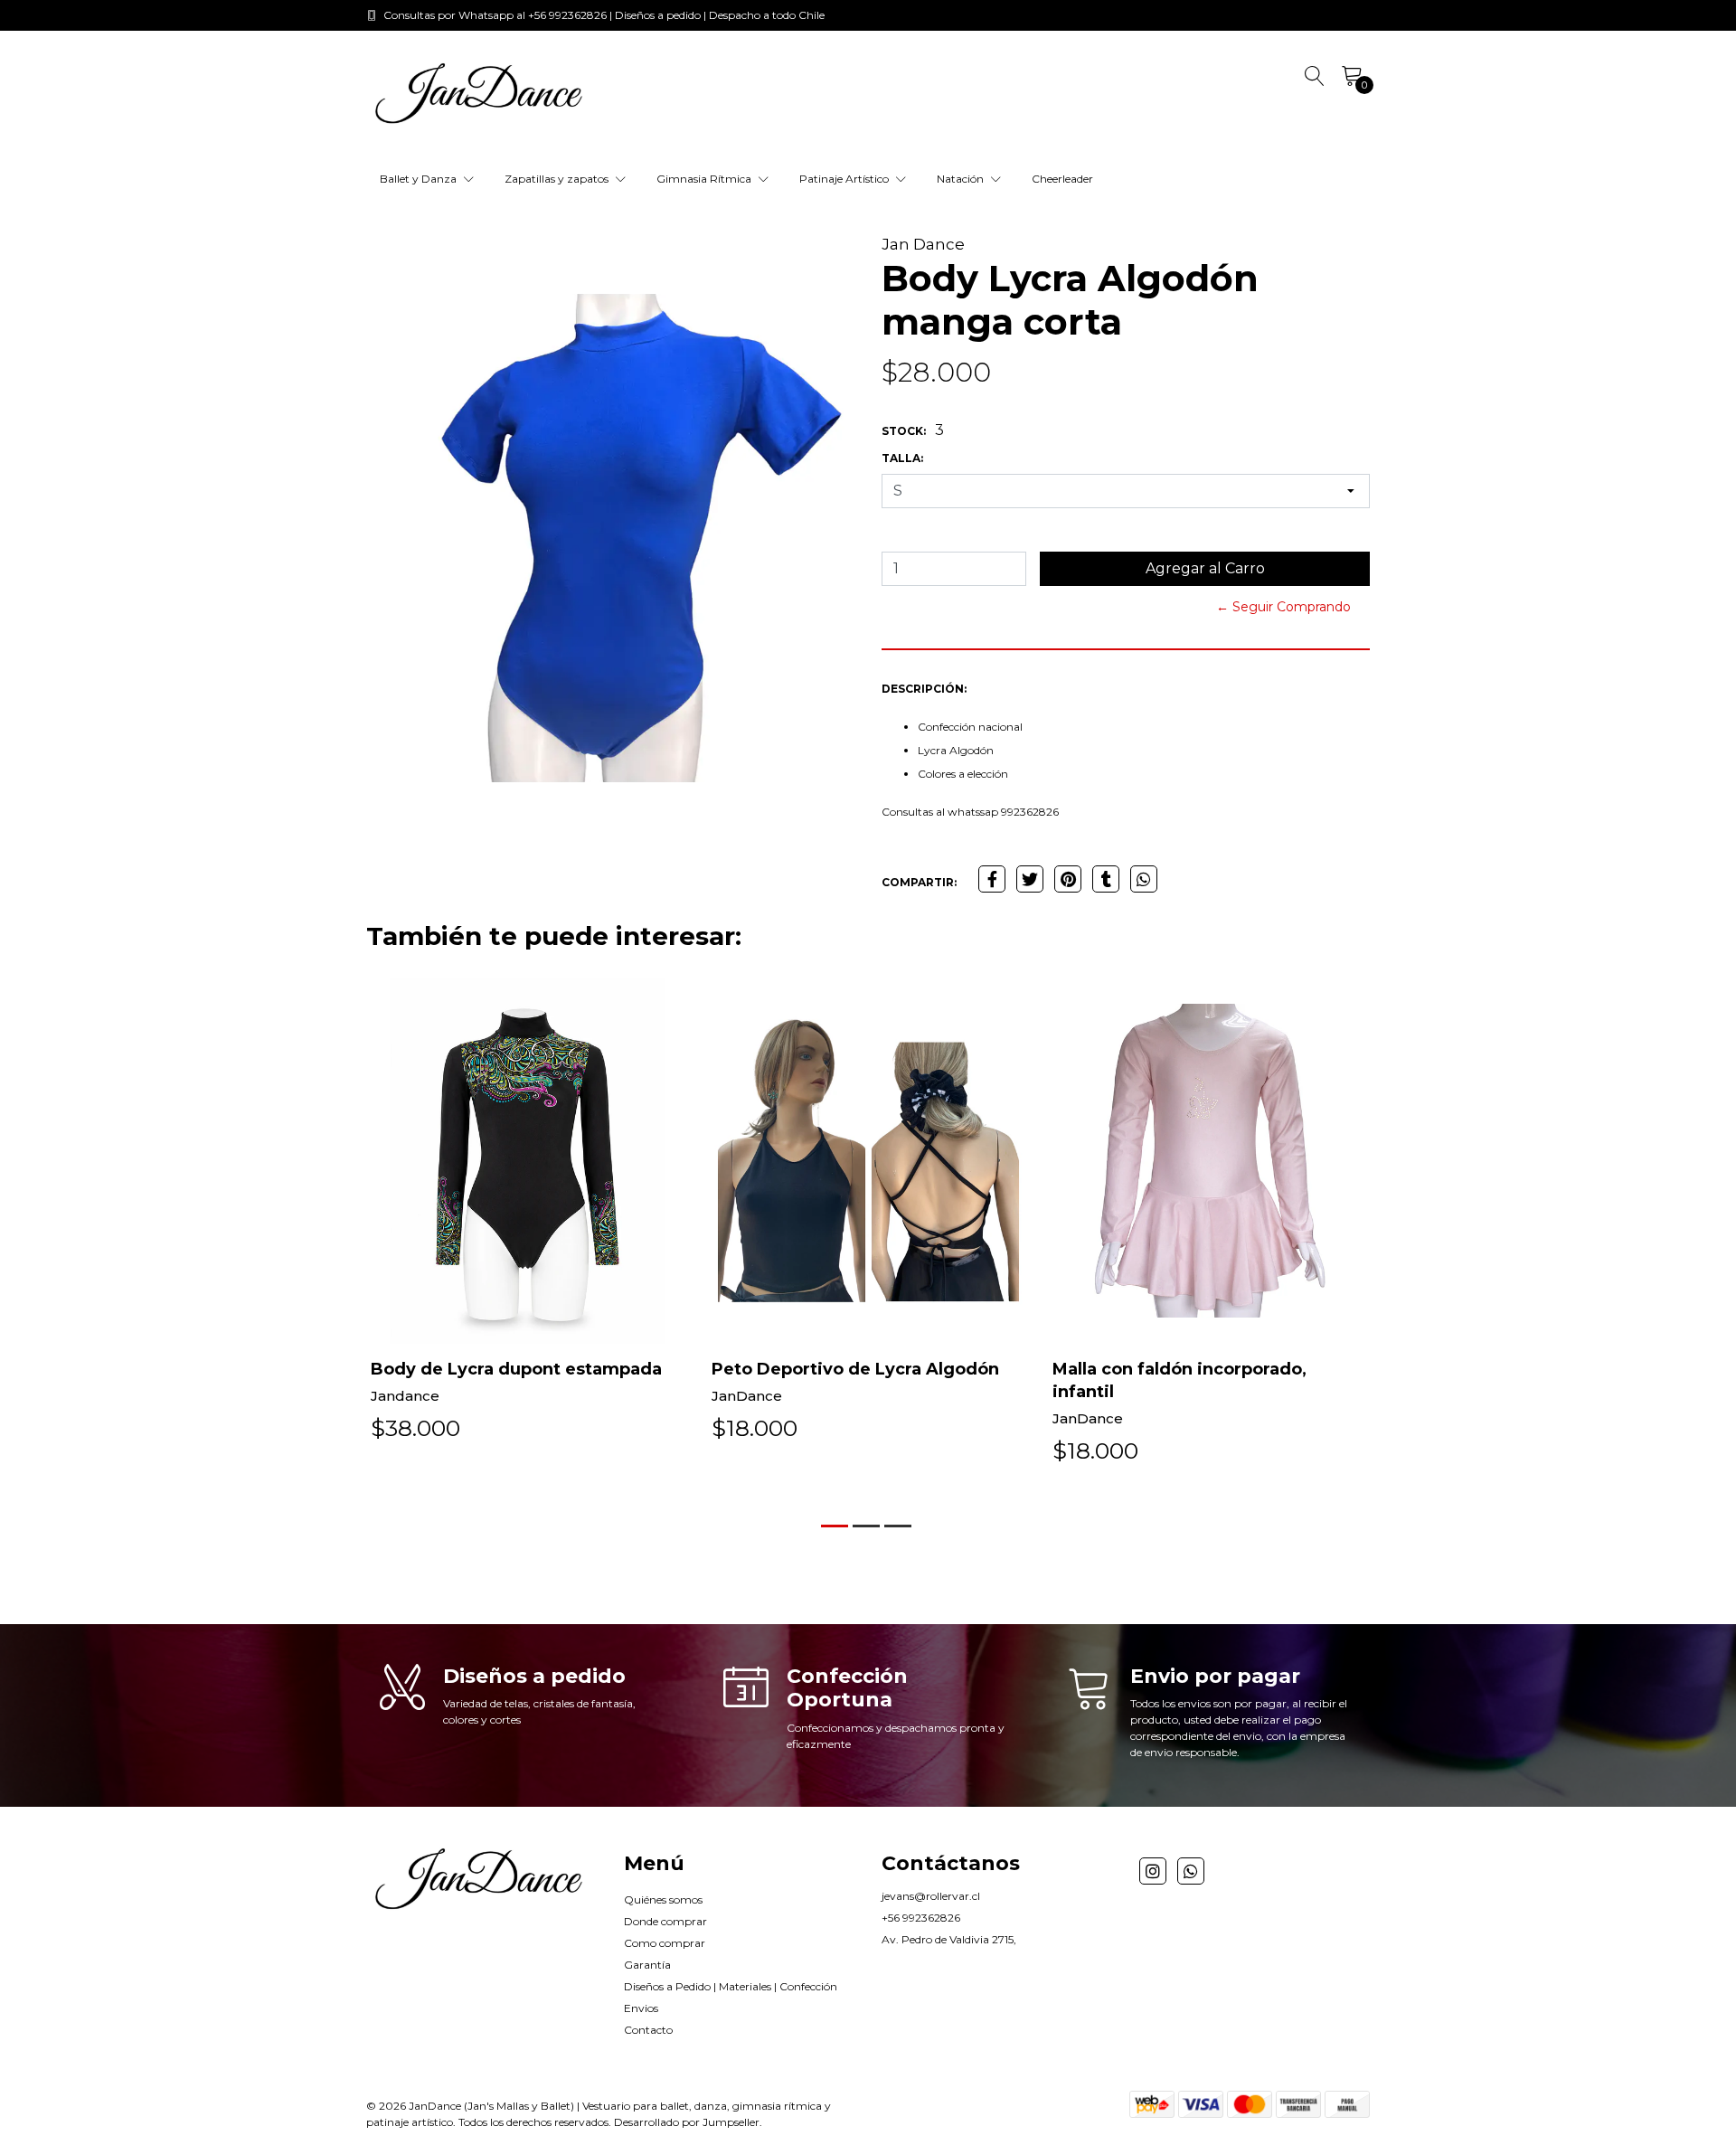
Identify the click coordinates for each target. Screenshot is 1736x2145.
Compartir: (919, 882)
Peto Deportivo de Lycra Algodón (855, 1369)
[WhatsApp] (1191, 1871)
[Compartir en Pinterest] (1068, 879)
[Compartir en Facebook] (992, 879)
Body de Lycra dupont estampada (516, 1369)
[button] (835, 1526)
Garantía (647, 1965)
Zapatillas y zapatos (558, 179)
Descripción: (924, 689)
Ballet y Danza (420, 179)
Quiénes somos (663, 1899)
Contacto (648, 2030)
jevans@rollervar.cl (931, 1896)
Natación (962, 179)
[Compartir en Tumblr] (1106, 879)
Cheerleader (1062, 179)
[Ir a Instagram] (1153, 1871)
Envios (641, 2008)
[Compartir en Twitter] (1030, 879)
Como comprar (665, 1943)
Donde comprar (665, 1921)
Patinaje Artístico (845, 179)
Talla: (902, 458)
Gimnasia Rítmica (705, 179)
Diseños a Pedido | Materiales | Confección (731, 1986)
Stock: (904, 431)
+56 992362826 (921, 1918)
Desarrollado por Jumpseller (687, 2122)
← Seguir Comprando (1283, 607)
